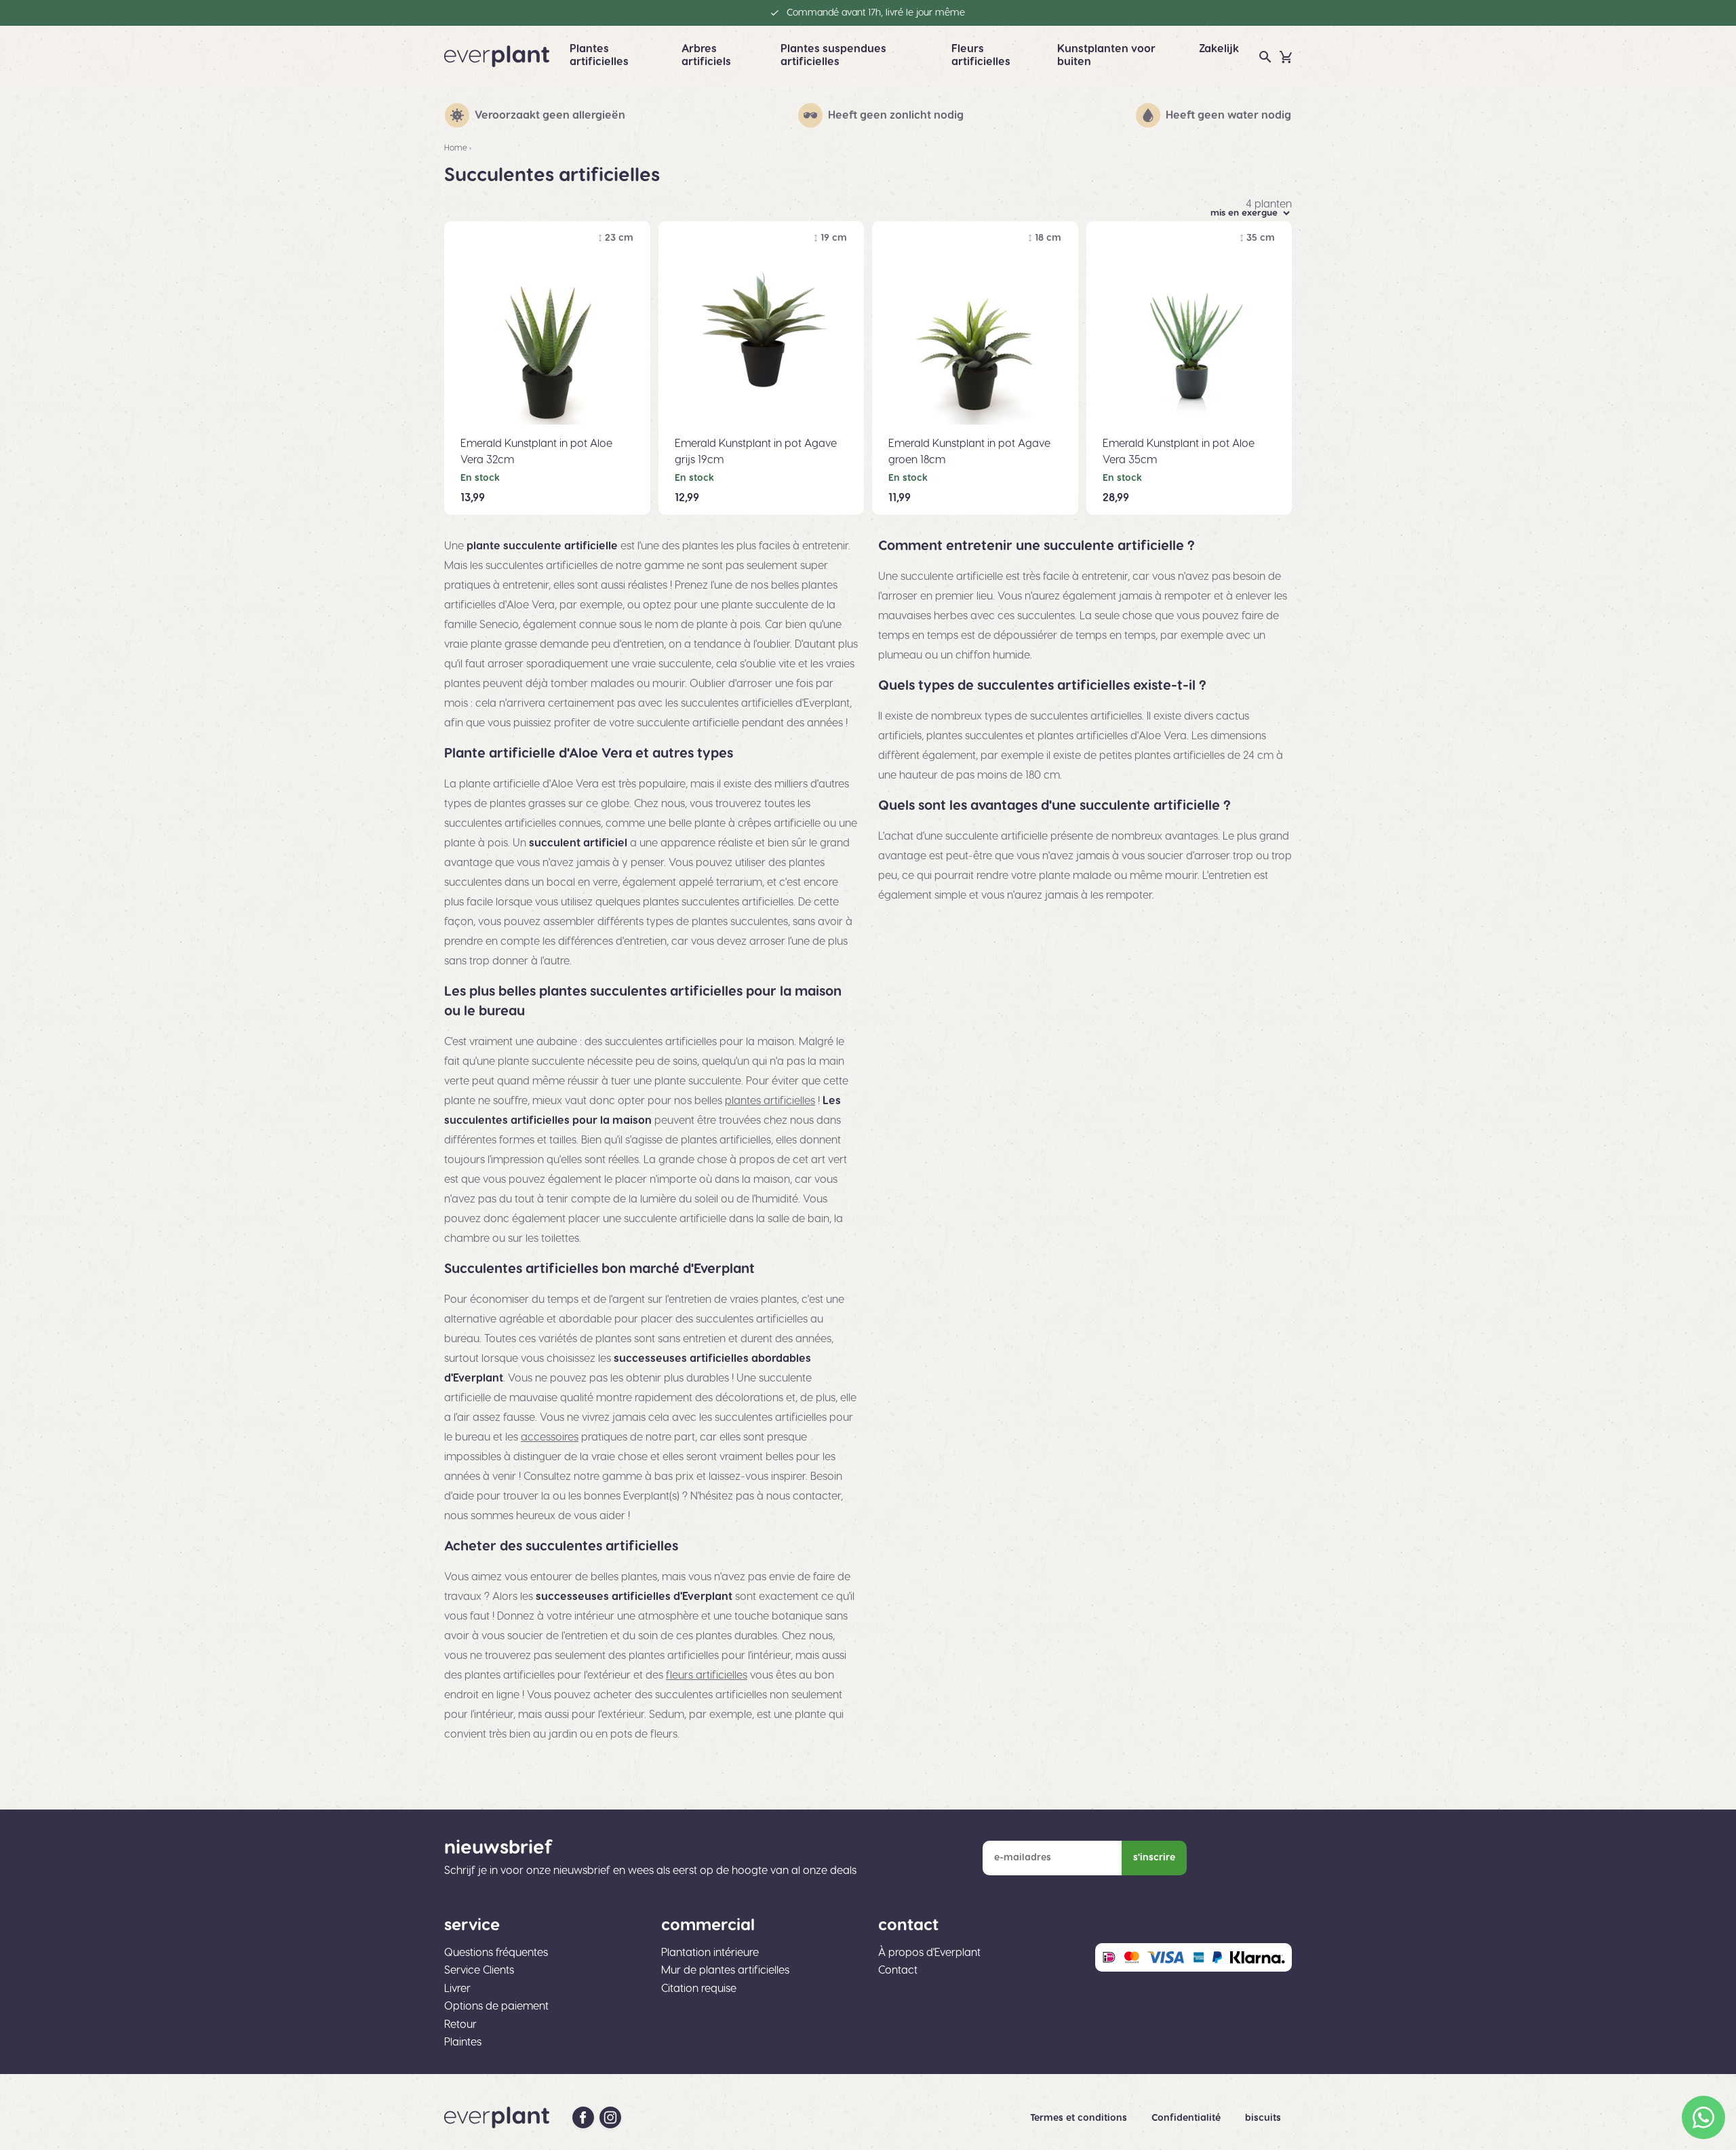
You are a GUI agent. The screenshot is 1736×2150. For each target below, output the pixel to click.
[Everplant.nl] (497, 56)
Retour (460, 2025)
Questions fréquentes (496, 1953)
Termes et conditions (1080, 2118)
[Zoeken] (1265, 57)
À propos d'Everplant (929, 1953)
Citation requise (699, 1989)
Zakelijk (1219, 49)
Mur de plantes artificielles (725, 1970)
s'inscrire (1154, 1858)
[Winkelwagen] (1286, 57)
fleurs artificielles (707, 1675)
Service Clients (479, 1970)
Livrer (457, 1989)
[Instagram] (610, 2117)
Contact (898, 1970)
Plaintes (463, 2042)
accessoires (550, 1437)
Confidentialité (1187, 2118)
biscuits (1263, 2118)
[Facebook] (583, 2117)
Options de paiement (496, 2006)
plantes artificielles (770, 1101)
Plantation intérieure (710, 1953)
